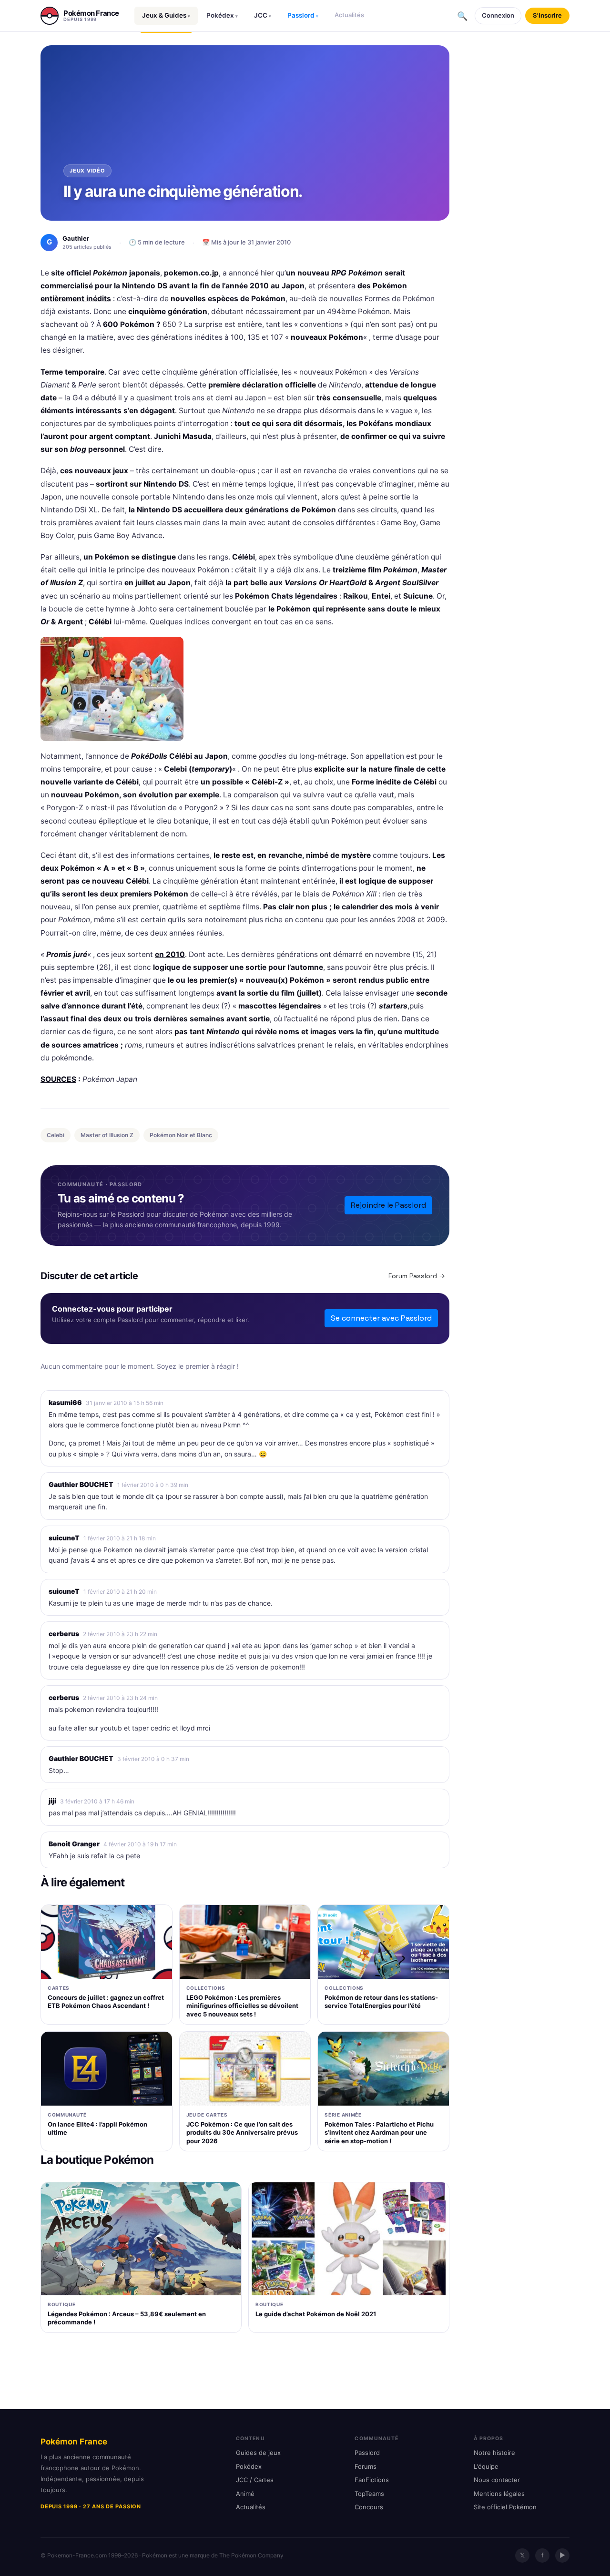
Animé (245, 2494)
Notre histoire (494, 2453)
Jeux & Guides (166, 15)
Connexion (498, 15)
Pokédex (222, 15)
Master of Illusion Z (107, 1135)
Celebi (56, 1135)
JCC (263, 15)
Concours (369, 2507)
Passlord (303, 15)
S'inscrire (547, 15)
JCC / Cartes (255, 2480)
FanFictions (372, 2480)
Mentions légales (499, 2494)
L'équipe (486, 2466)
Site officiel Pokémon (505, 2507)
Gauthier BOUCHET (81, 1484)
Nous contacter (497, 2480)
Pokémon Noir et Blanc (181, 1135)
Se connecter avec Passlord (381, 1318)
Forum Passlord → (417, 1276)
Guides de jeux (258, 2453)
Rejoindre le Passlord (388, 1205)
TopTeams (369, 2494)
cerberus (64, 1634)
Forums (366, 2466)
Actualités (349, 15)
